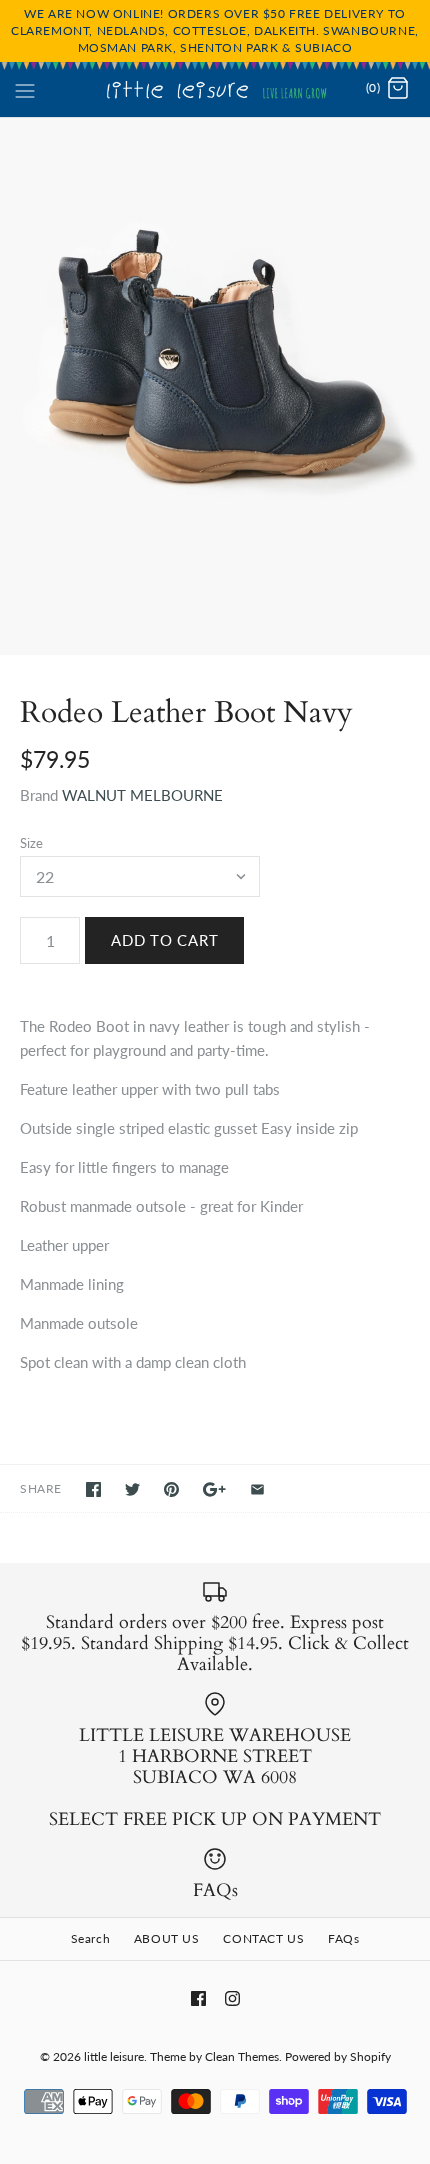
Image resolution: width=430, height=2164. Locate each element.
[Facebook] (198, 1998)
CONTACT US (263, 1938)
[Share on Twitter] (132, 1489)
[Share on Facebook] (93, 1489)
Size (31, 843)
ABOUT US (167, 1938)
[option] (215, 387)
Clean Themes (242, 2056)
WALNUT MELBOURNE (142, 795)
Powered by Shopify (338, 2056)
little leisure (114, 2056)
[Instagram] (232, 1998)
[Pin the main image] (171, 1489)
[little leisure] (215, 89)
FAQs (343, 1938)
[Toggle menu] (25, 88)
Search (91, 1938)
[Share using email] (257, 1489)
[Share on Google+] (214, 1489)
